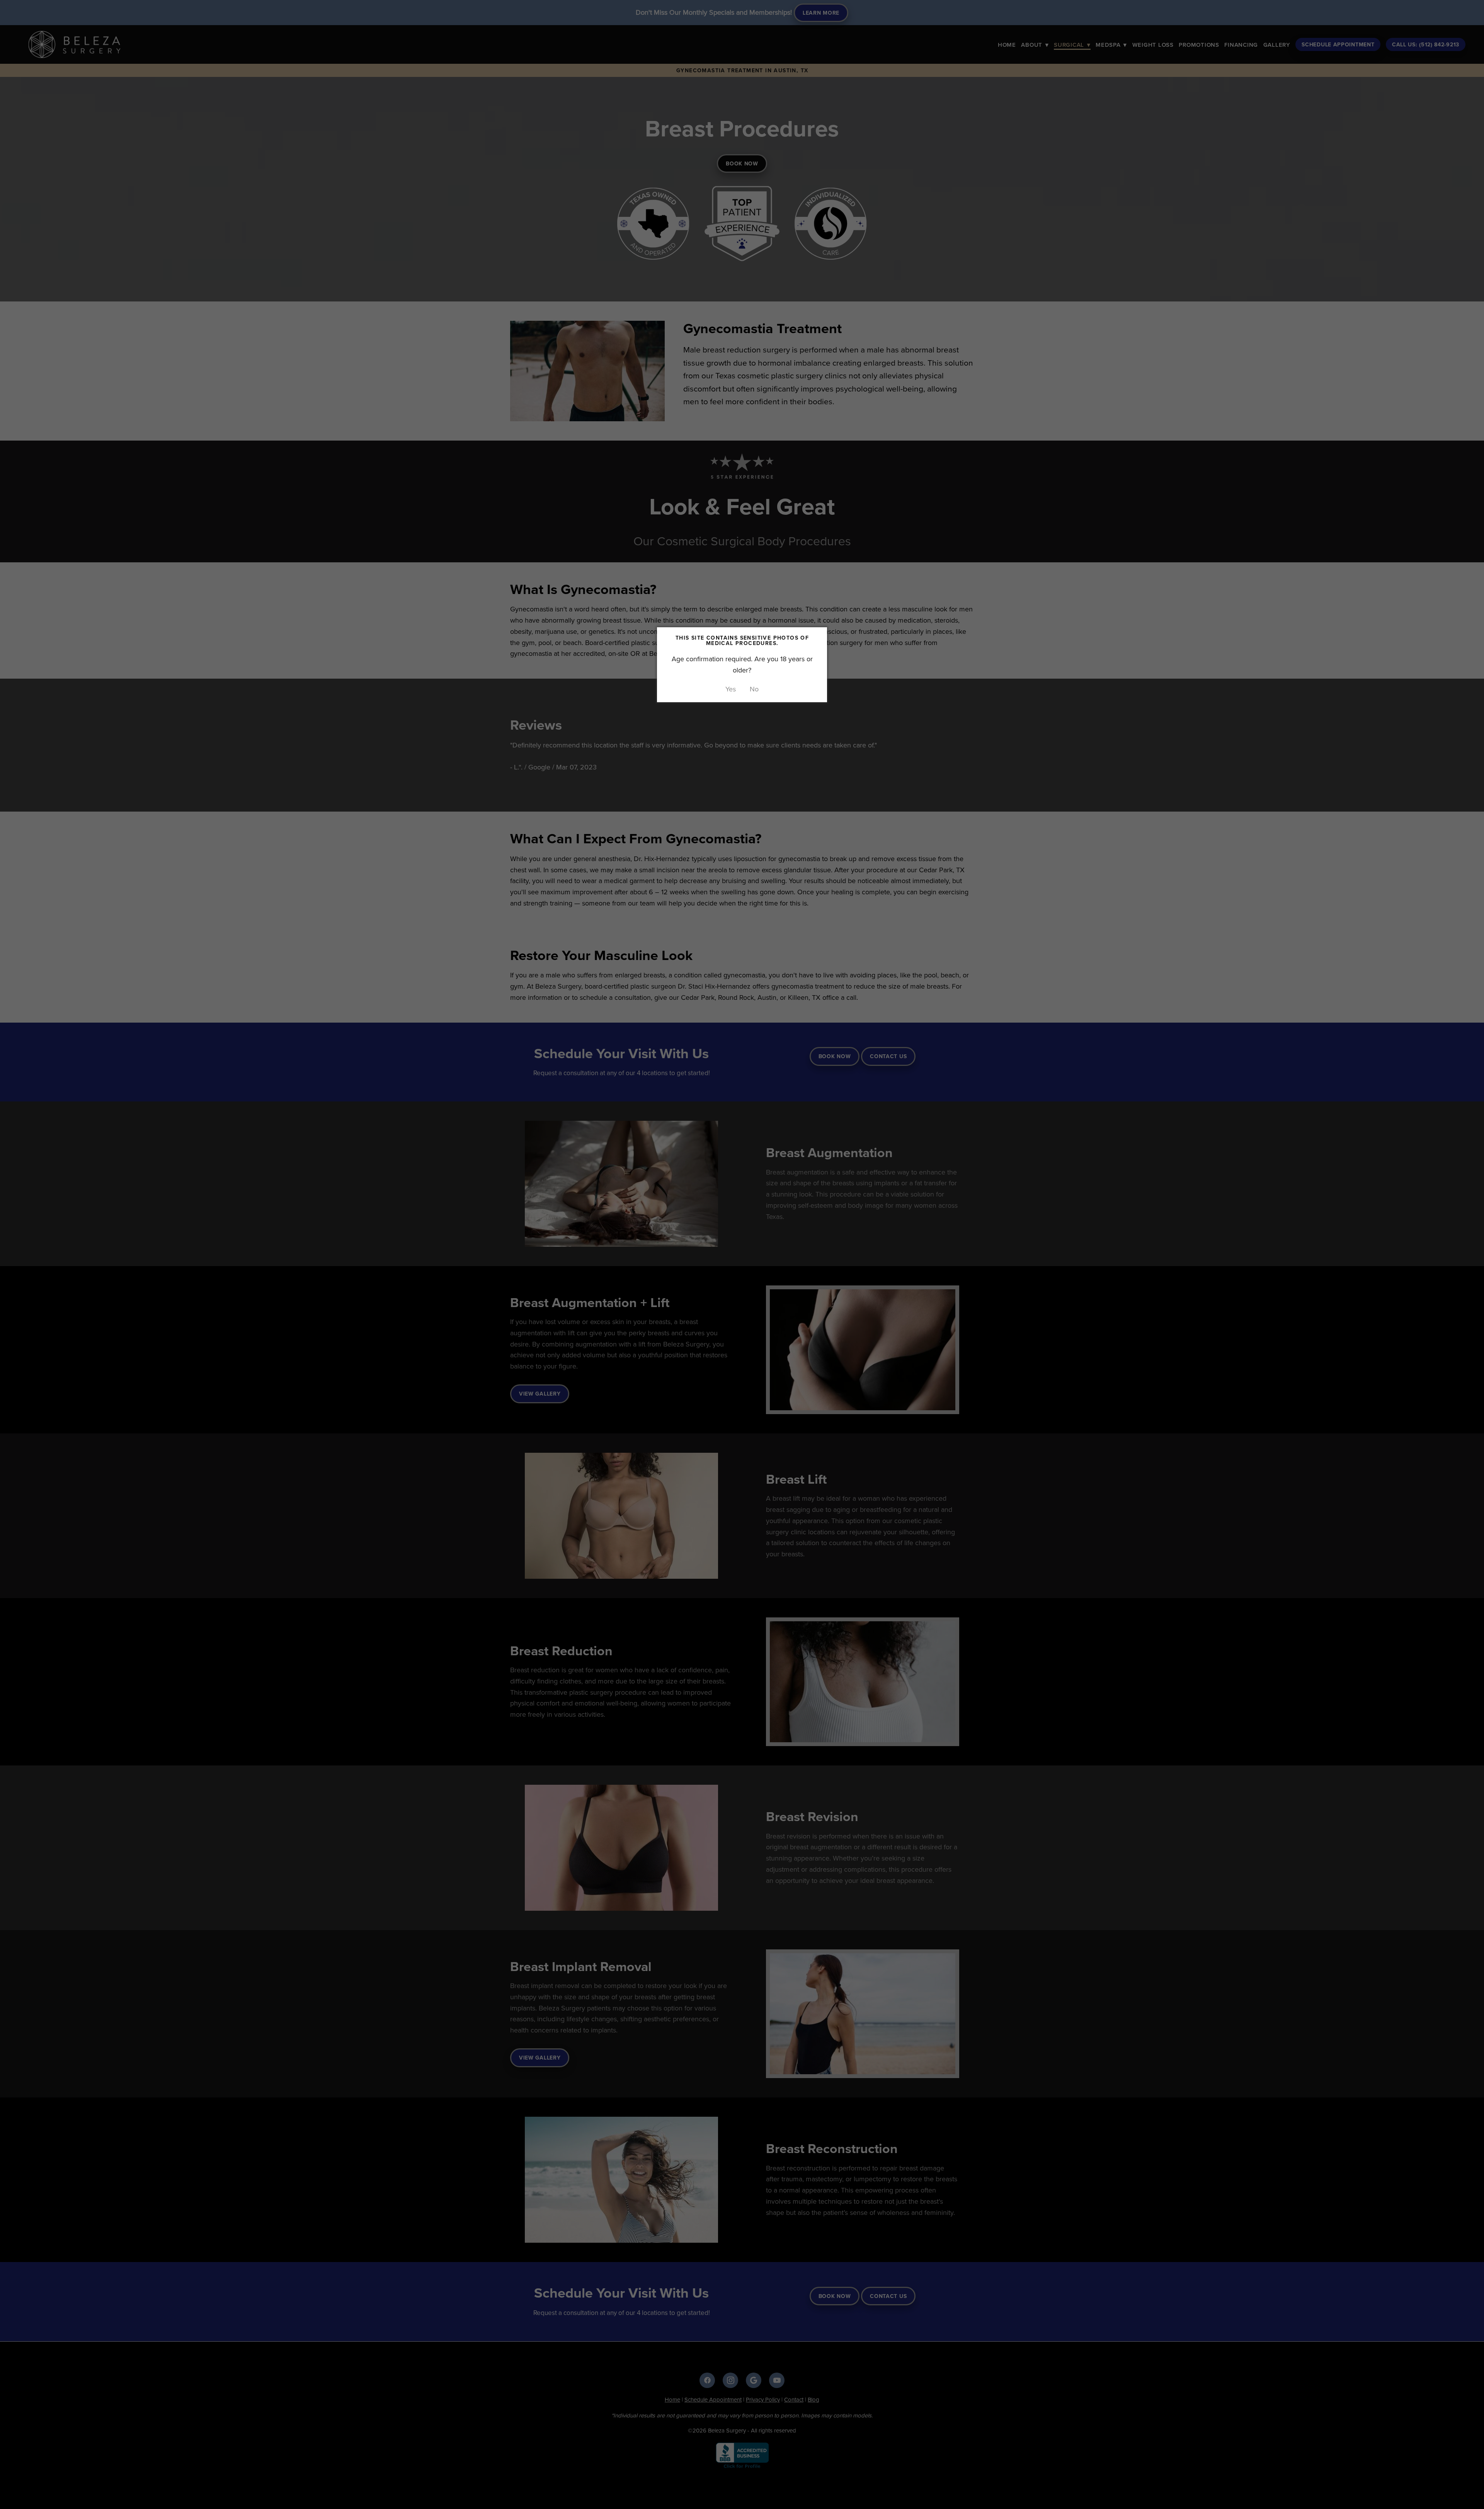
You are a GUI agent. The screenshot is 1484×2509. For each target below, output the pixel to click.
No (754, 689)
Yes (731, 689)
